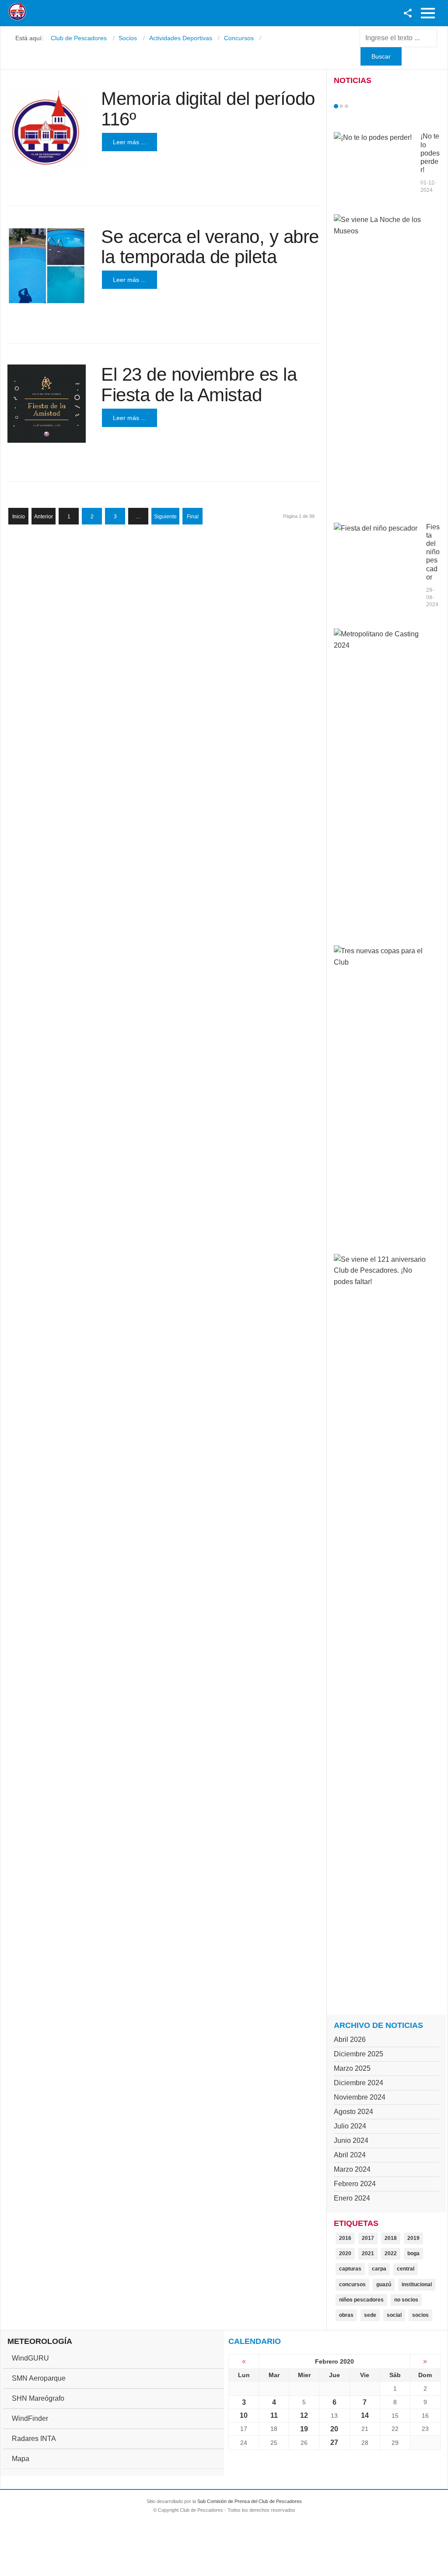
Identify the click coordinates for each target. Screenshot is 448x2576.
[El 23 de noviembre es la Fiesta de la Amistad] (47, 404)
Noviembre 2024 (360, 2097)
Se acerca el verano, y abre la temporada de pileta (210, 247)
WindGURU (30, 2358)
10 (244, 2415)
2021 (368, 2253)
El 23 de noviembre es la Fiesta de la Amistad (199, 384)
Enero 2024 (352, 2198)
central (406, 2269)
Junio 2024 (351, 2140)
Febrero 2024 (355, 2184)
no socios (406, 2300)
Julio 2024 (350, 2126)
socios (420, 2315)
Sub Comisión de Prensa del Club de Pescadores (250, 2501)
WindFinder (30, 2418)
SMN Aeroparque (39, 2378)
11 (274, 2415)
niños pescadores (361, 2300)
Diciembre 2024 (359, 2083)
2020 (345, 2253)
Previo (354, 106)
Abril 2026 (350, 2040)
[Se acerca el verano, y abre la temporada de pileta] (47, 266)
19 (304, 2429)
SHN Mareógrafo (38, 2398)
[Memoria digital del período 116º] (47, 128)
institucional (417, 2284)
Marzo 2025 (352, 2068)
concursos (352, 2284)
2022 (391, 2253)
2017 (368, 2238)
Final (193, 517)
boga (413, 2253)
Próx (362, 106)
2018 (391, 2238)
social (394, 2315)
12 (304, 2415)
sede (370, 2315)
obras (346, 2315)
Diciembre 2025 (359, 2054)
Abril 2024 (350, 2155)
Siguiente (165, 517)
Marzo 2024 (352, 2169)
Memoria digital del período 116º (208, 109)
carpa (379, 2269)
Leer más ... (129, 142)
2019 (413, 2238)
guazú (384, 2284)
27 (334, 2442)
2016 (345, 2238)
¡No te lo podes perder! (430, 153)
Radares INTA (34, 2439)
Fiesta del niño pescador (433, 552)
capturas (350, 2269)
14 (365, 2415)
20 (334, 2429)
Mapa (21, 2459)
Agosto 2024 (353, 2112)
